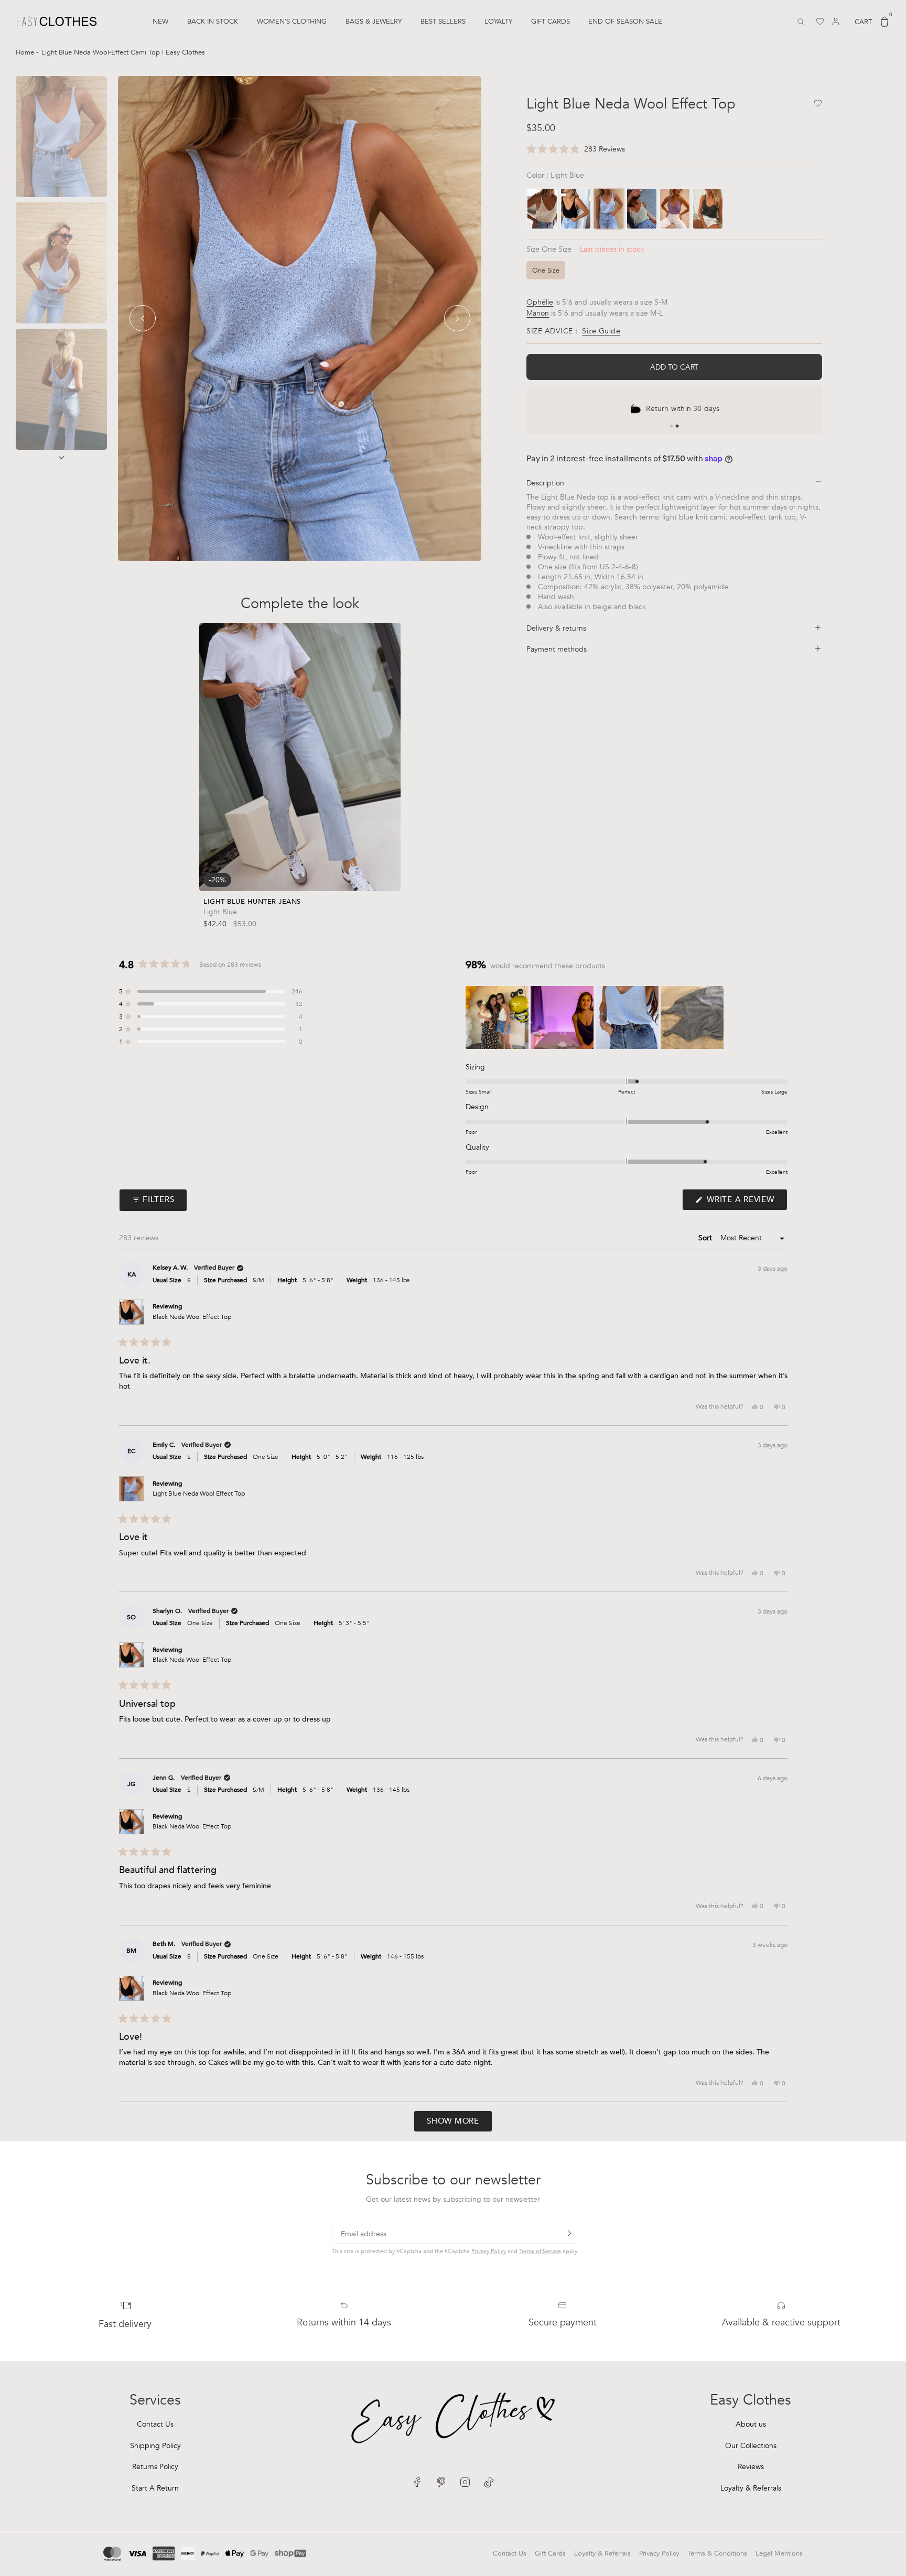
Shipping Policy (155, 2446)
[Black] (576, 209)
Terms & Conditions (717, 2553)
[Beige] (542, 209)
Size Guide (601, 331)
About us (751, 2424)
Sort (706, 1238)
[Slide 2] (677, 426)
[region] (596, 1018)
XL (327, 871)
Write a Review (746, 1202)
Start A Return (155, 2488)
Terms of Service (540, 2251)
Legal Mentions (779, 2553)
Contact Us (155, 2424)
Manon (538, 313)
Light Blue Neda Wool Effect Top (199, 1493)
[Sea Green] (642, 209)
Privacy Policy (489, 2251)
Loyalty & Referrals (751, 2488)
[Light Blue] (609, 209)
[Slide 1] (671, 426)
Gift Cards (550, 2553)
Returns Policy (155, 2467)
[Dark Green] (708, 209)
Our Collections (751, 2446)
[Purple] (675, 209)
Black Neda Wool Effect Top (192, 1317)
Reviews (751, 2467)
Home (26, 52)
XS (245, 871)
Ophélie (540, 302)
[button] (576, 150)
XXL (352, 871)
